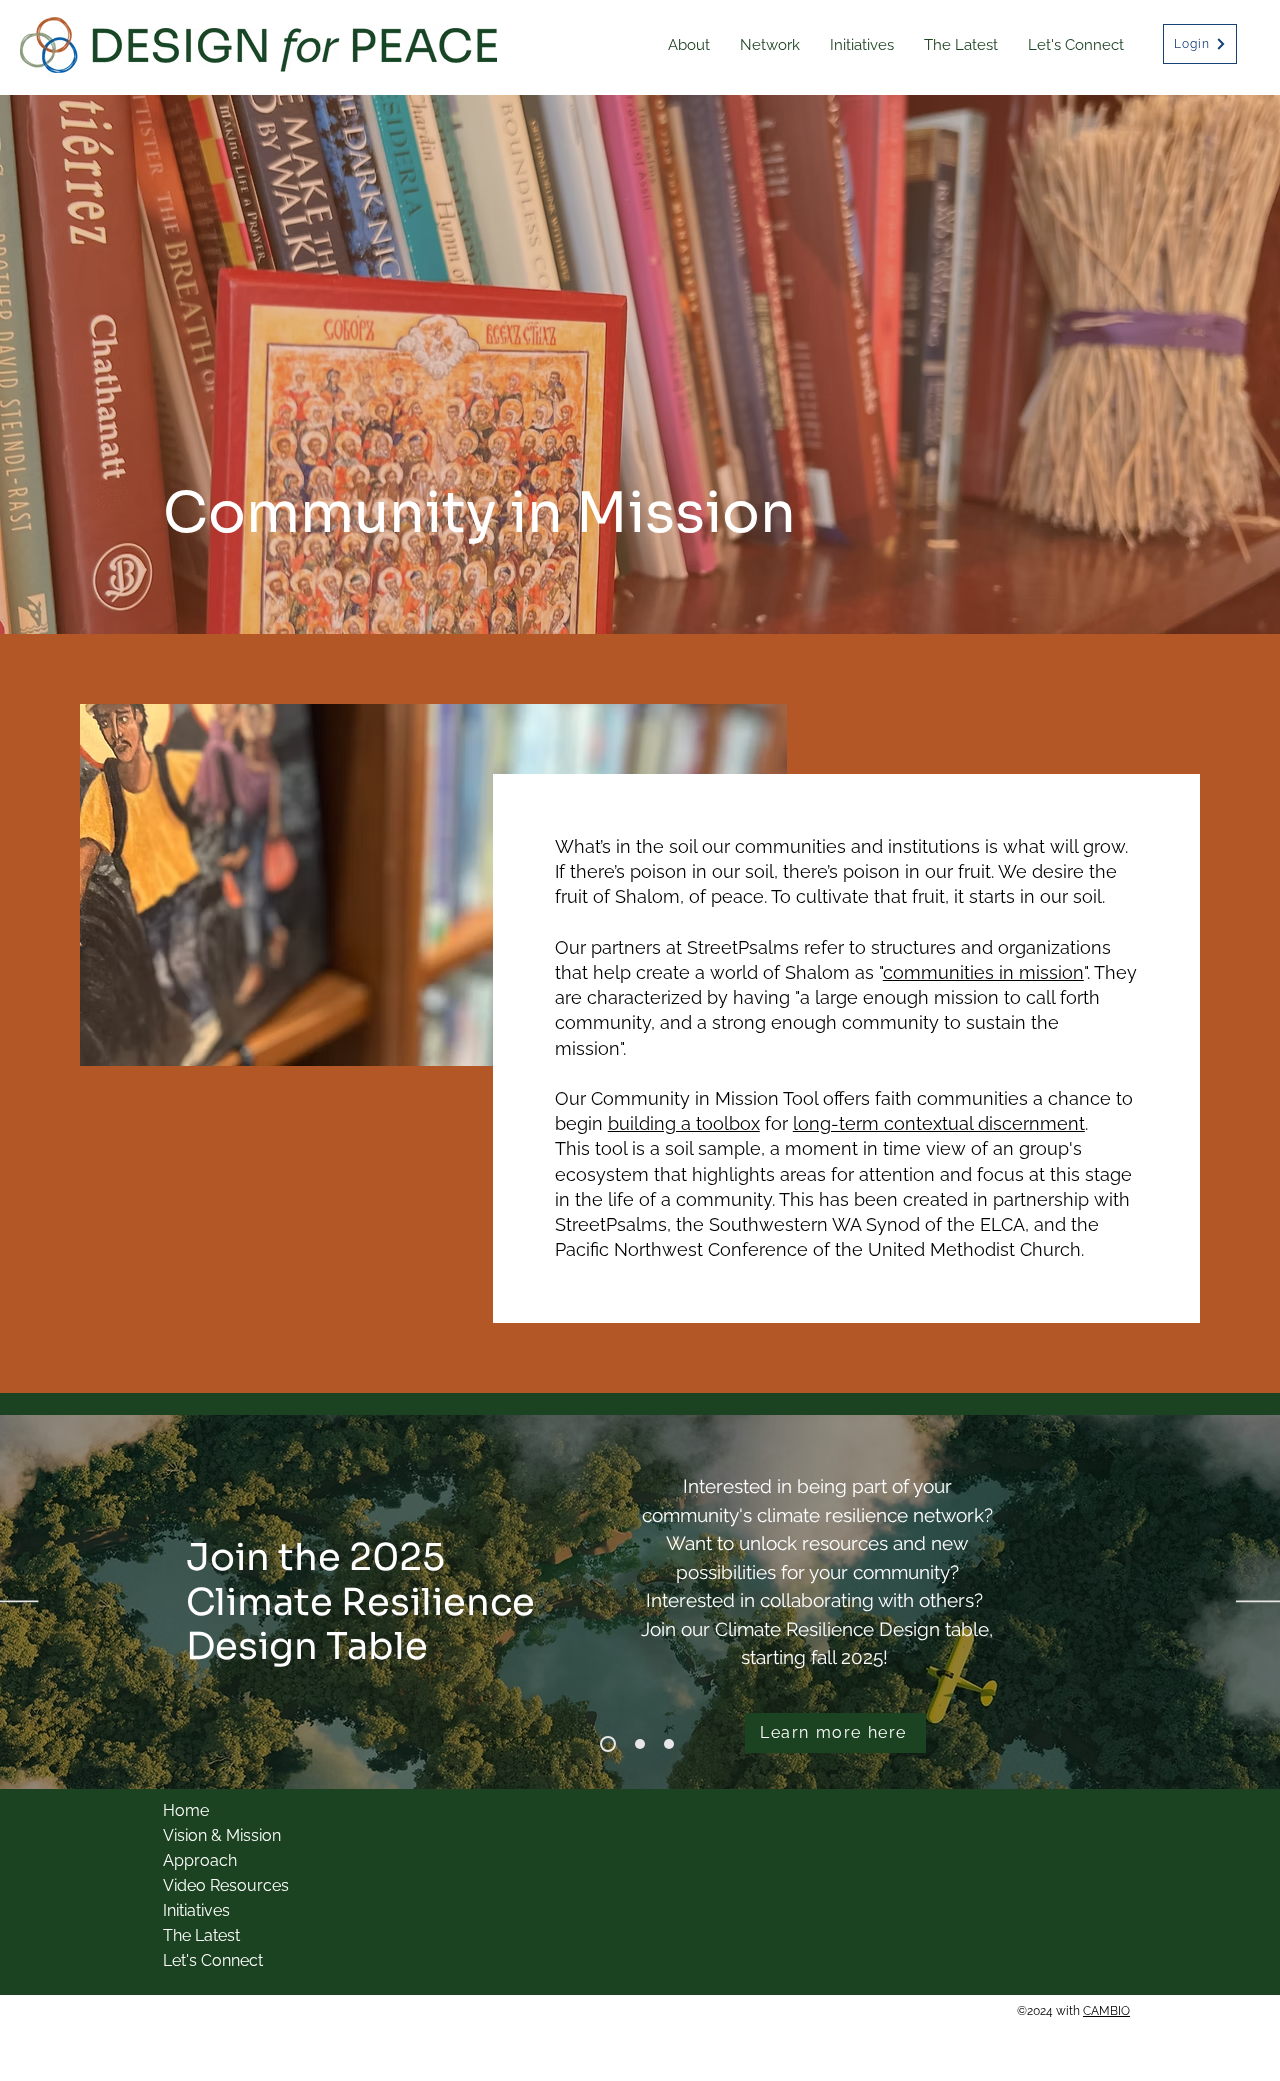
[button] (689, 45)
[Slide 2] (669, 1744)
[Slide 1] (637, 1744)
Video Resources (226, 1885)
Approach (200, 1860)
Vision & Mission (222, 1835)
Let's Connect (213, 1960)
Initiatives (196, 1910)
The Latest (201, 1935)
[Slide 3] (605, 1744)
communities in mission (983, 972)
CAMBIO (1106, 2011)
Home (186, 1810)
